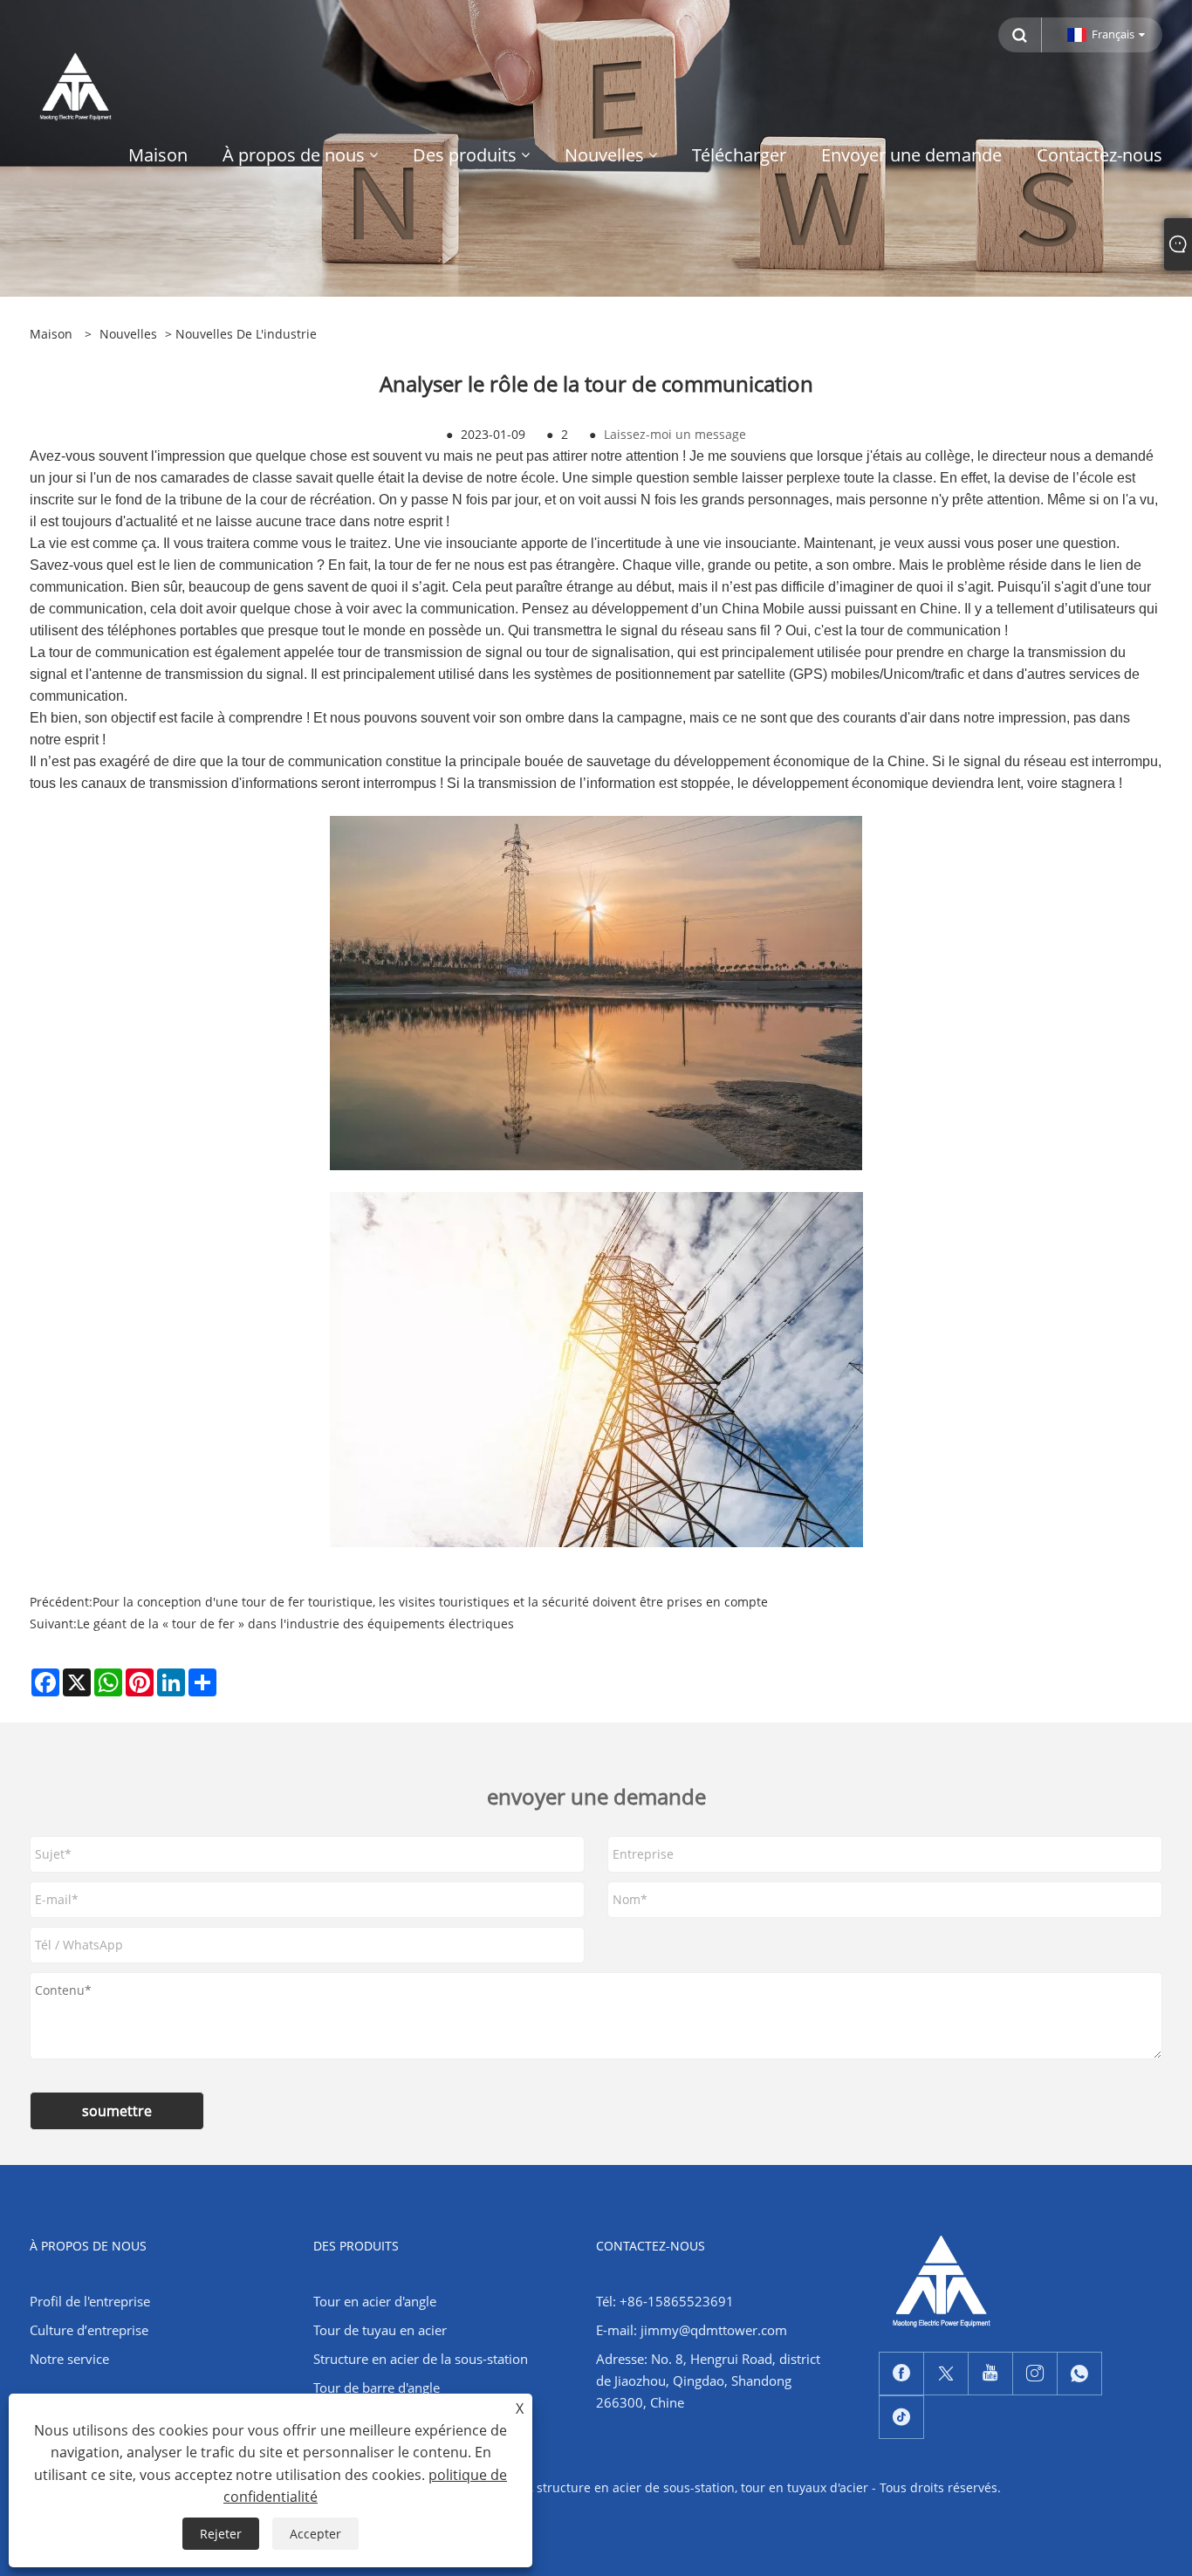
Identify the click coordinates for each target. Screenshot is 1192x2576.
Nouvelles (128, 334)
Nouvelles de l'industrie (246, 334)
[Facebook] (901, 2374)
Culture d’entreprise (89, 2330)
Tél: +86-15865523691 (665, 2301)
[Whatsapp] (1079, 2374)
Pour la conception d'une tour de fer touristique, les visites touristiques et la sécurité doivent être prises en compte (430, 1602)
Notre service (69, 2359)
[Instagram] (1035, 2374)
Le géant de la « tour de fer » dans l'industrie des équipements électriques (295, 1624)
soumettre (117, 2111)
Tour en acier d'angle (375, 2301)
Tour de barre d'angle (377, 2388)
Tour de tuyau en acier (380, 2330)
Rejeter (221, 2534)
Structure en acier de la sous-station (421, 2359)
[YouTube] (990, 2374)
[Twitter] (946, 2374)
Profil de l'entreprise (90, 2301)
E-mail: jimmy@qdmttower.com (692, 2330)
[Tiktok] (901, 2417)
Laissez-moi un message (675, 434)
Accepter (315, 2534)
